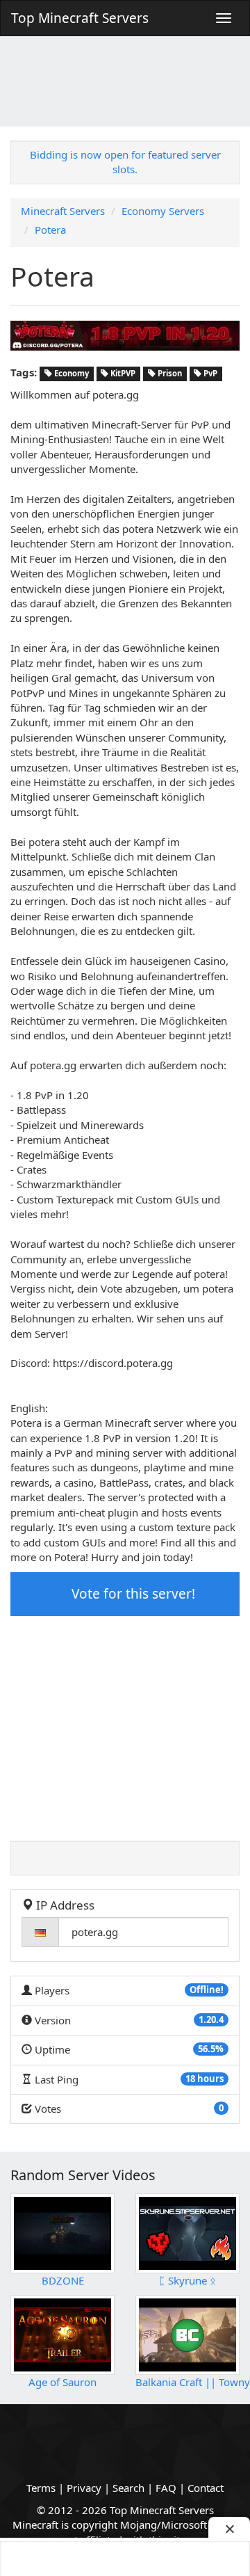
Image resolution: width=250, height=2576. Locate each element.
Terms (41, 2488)
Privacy (84, 2488)
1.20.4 (211, 2019)
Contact (206, 2488)
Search (128, 2488)
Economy (70, 373)
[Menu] (224, 18)
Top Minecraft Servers (80, 18)
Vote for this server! (132, 1594)
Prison (169, 373)
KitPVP (122, 373)
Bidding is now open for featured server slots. (125, 162)
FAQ (166, 2488)
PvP (209, 373)
